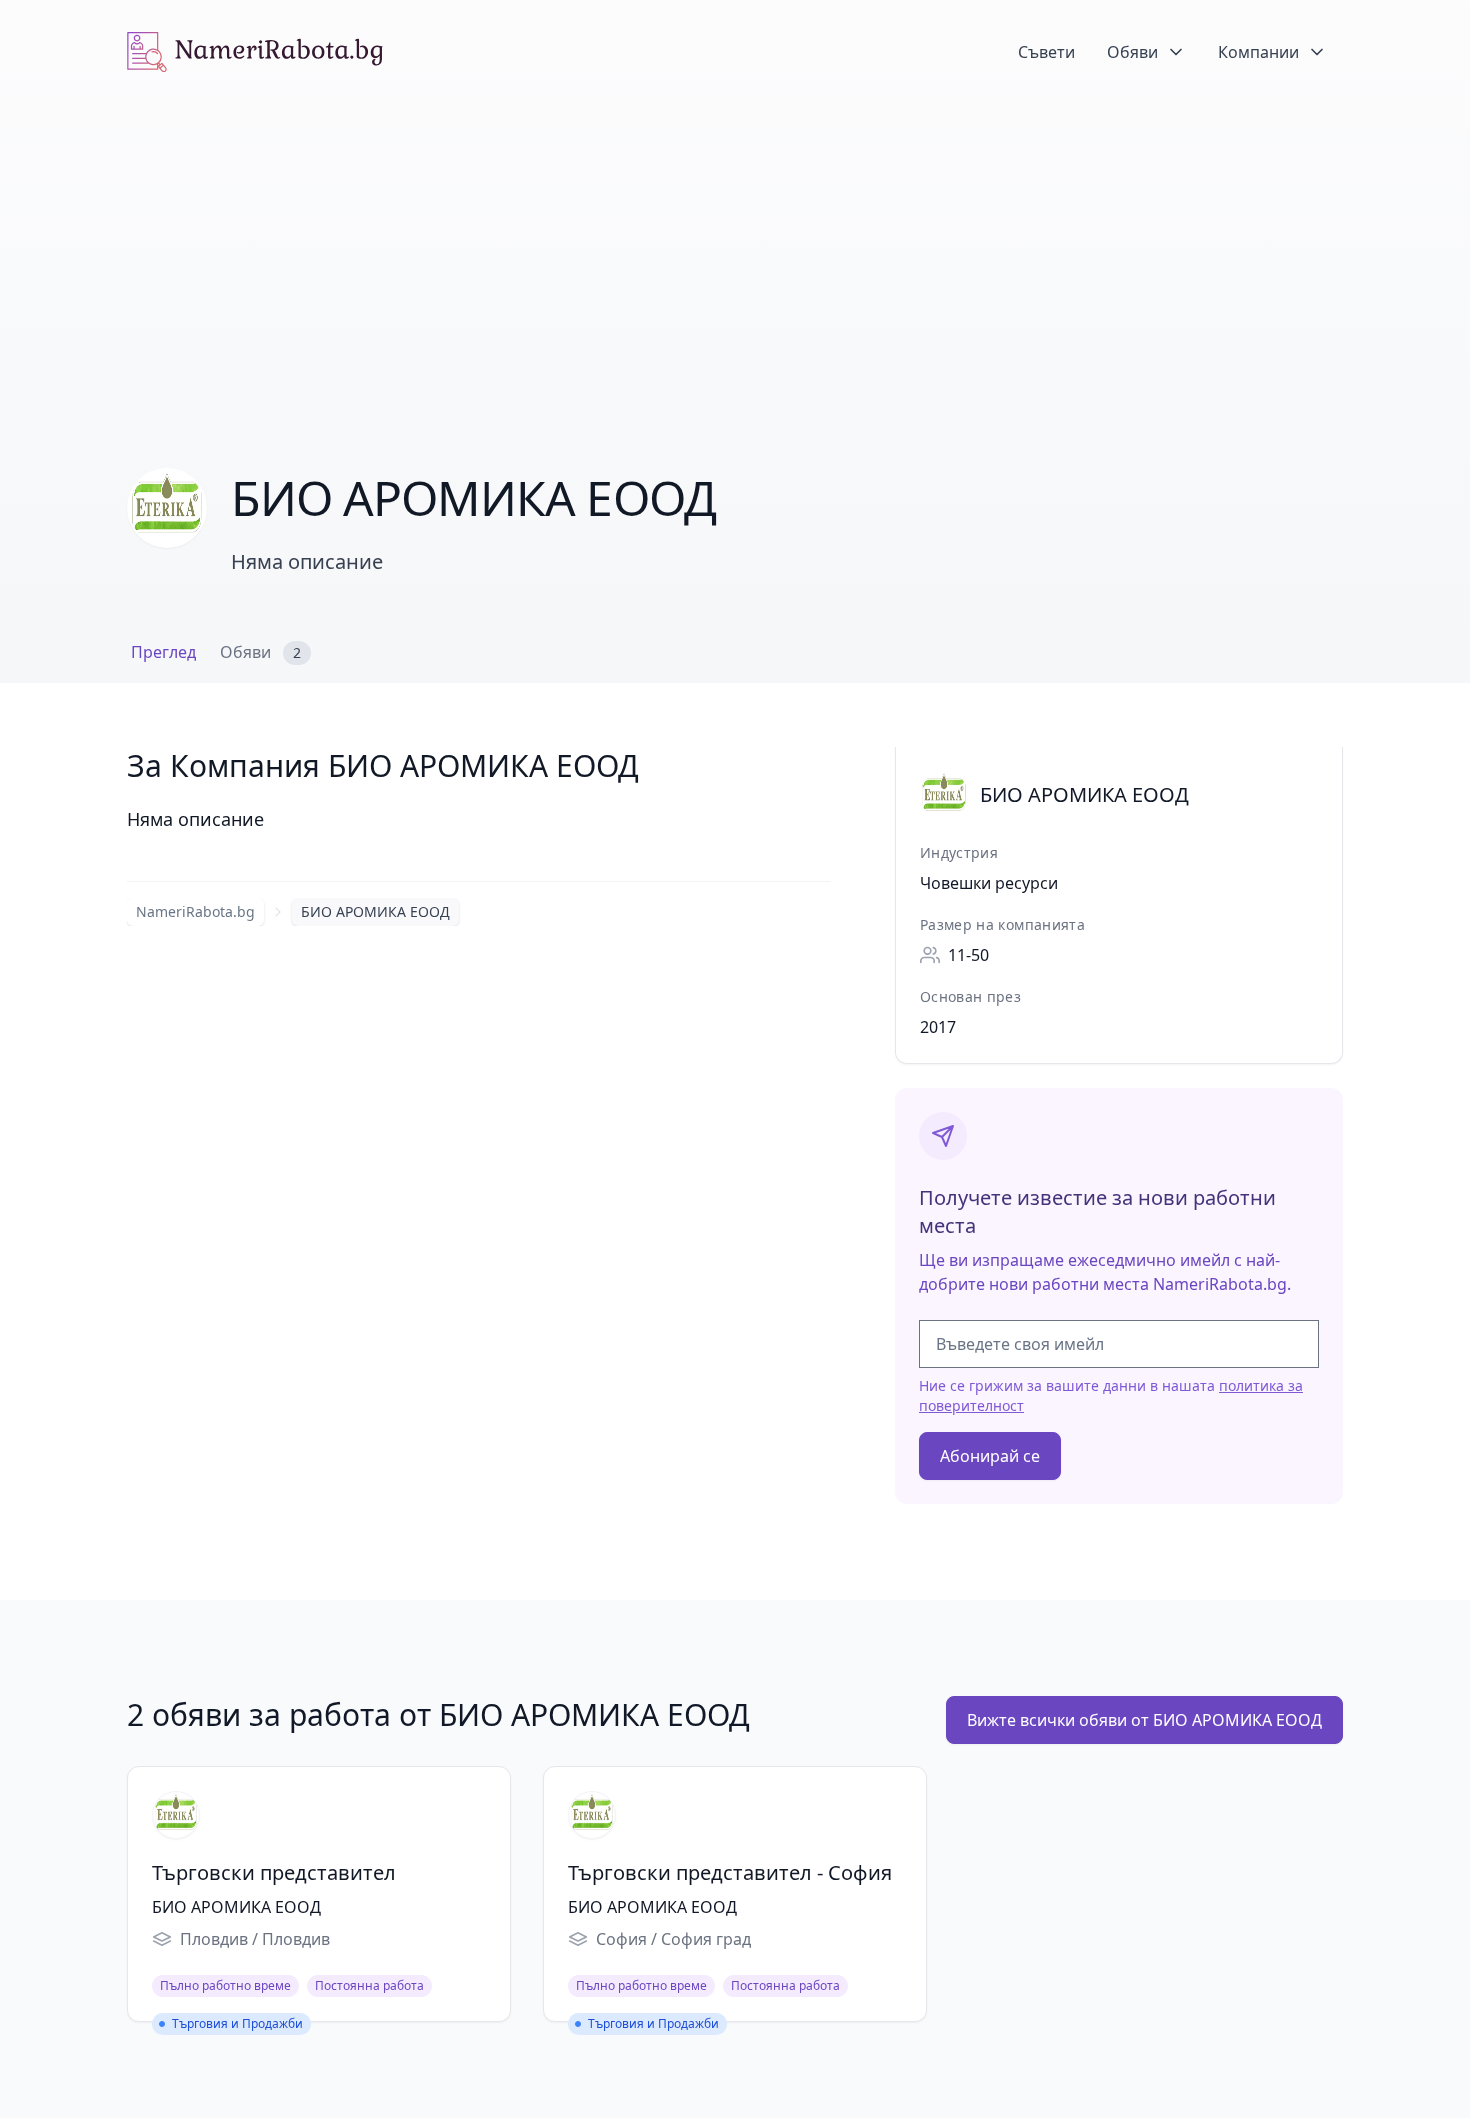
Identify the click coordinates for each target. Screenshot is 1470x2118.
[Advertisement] (735, 254)
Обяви (260, 652)
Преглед (163, 652)
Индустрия (959, 852)
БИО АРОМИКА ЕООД (375, 911)
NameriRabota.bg (195, 911)
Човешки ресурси (989, 883)
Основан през (970, 996)
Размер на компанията (1002, 924)
